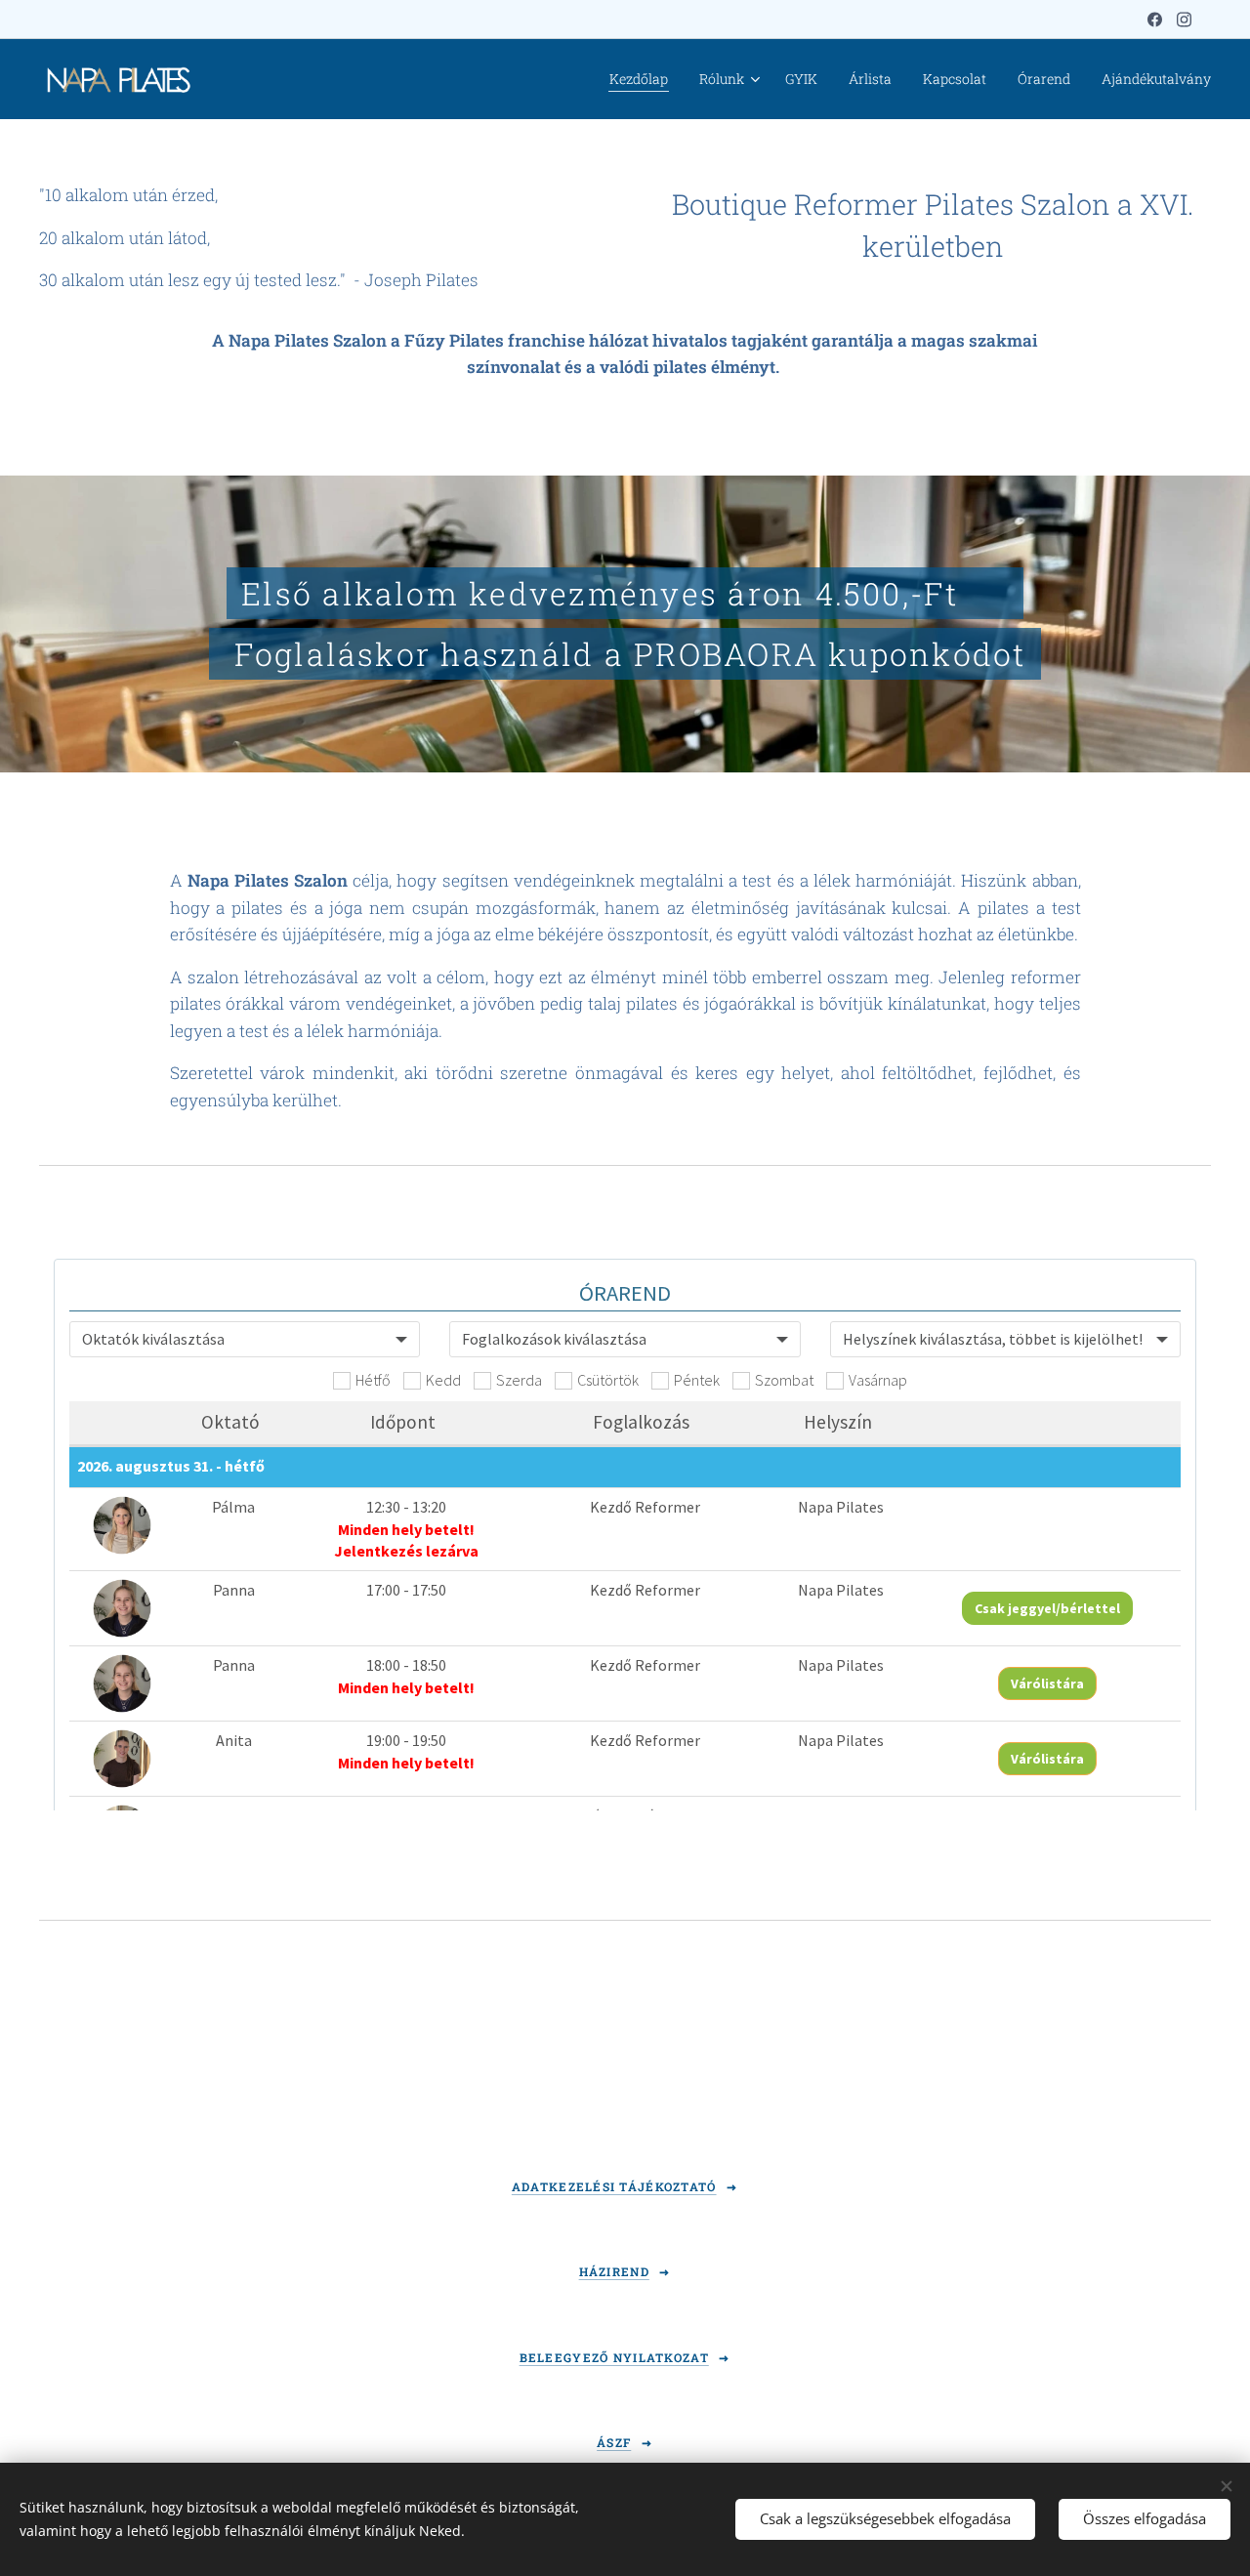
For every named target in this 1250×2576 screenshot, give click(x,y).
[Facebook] (1155, 20)
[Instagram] (1184, 20)
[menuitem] (644, 79)
